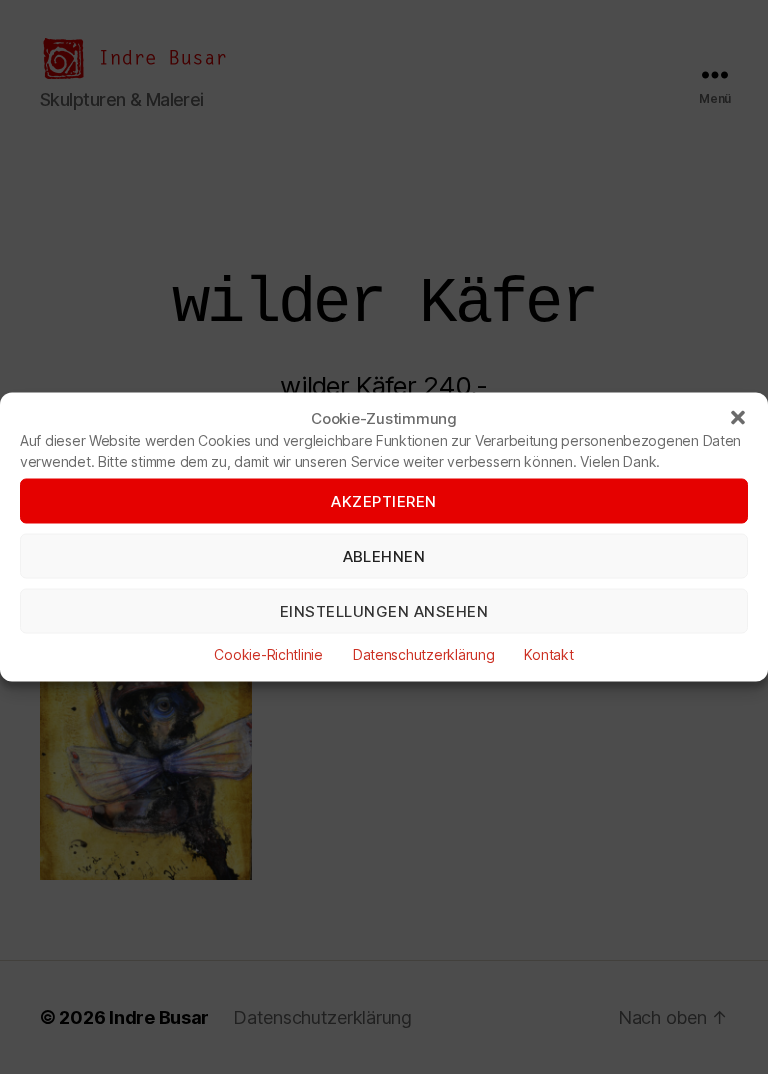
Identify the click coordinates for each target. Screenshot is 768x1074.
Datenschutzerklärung (424, 654)
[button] (738, 418)
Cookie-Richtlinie (268, 654)
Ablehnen (384, 555)
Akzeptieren (384, 500)
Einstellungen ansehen (384, 610)
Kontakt (548, 654)
